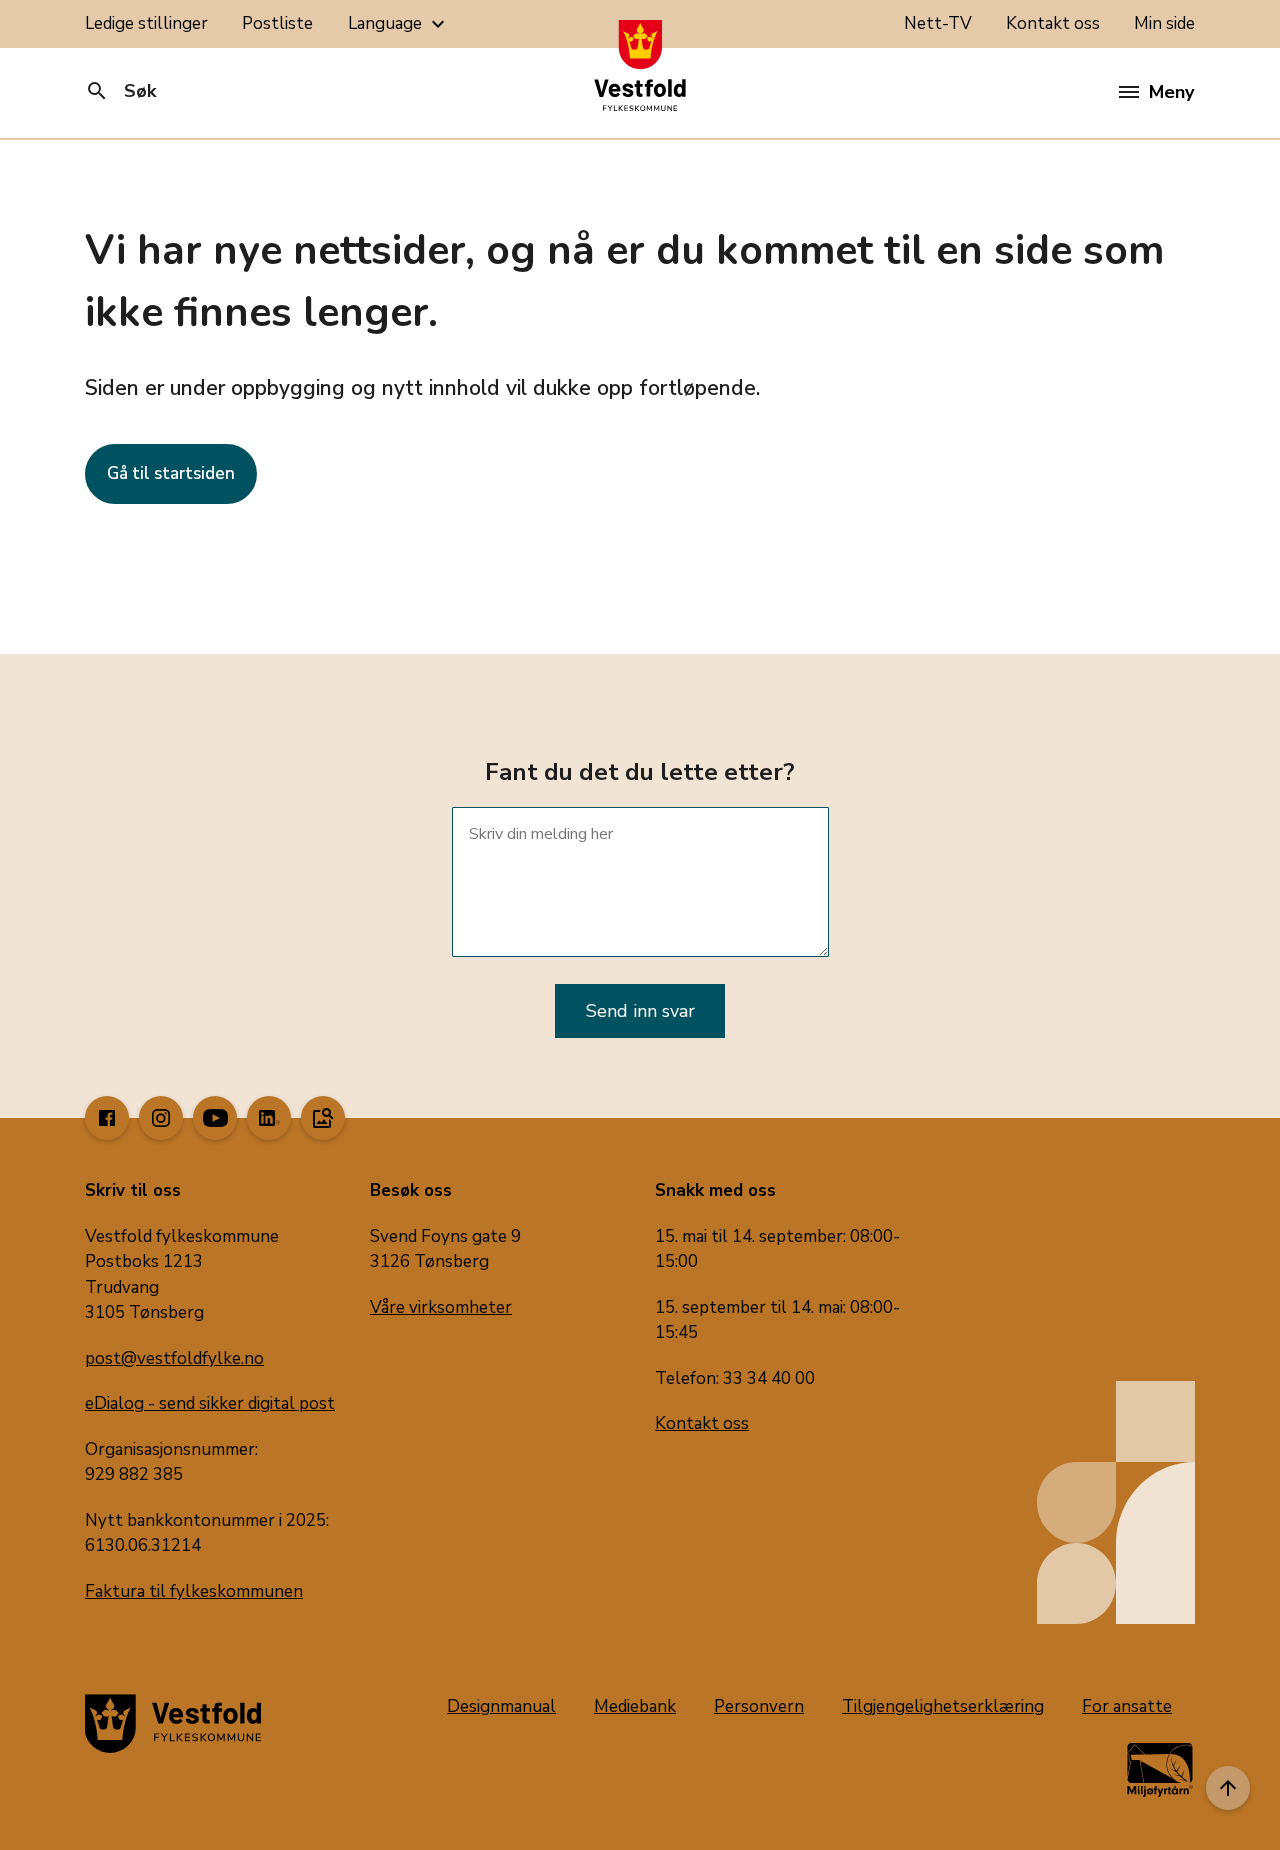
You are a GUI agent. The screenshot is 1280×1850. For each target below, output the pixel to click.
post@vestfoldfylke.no (174, 1358)
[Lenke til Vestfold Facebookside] (107, 1118)
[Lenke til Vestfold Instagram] (161, 1118)
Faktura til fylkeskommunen (194, 1591)
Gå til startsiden (171, 473)
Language (399, 24)
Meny (1171, 92)
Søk (120, 91)
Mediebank (635, 1706)
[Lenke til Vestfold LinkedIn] (269, 1118)
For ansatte (1127, 1706)
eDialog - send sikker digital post (210, 1403)
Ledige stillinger (146, 23)
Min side (1164, 23)
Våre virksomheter (441, 1307)
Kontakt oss (1053, 23)
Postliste (277, 23)
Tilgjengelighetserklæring (943, 1706)
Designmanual (501, 1706)
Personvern (759, 1706)
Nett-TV (938, 23)
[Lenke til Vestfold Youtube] (215, 1118)
